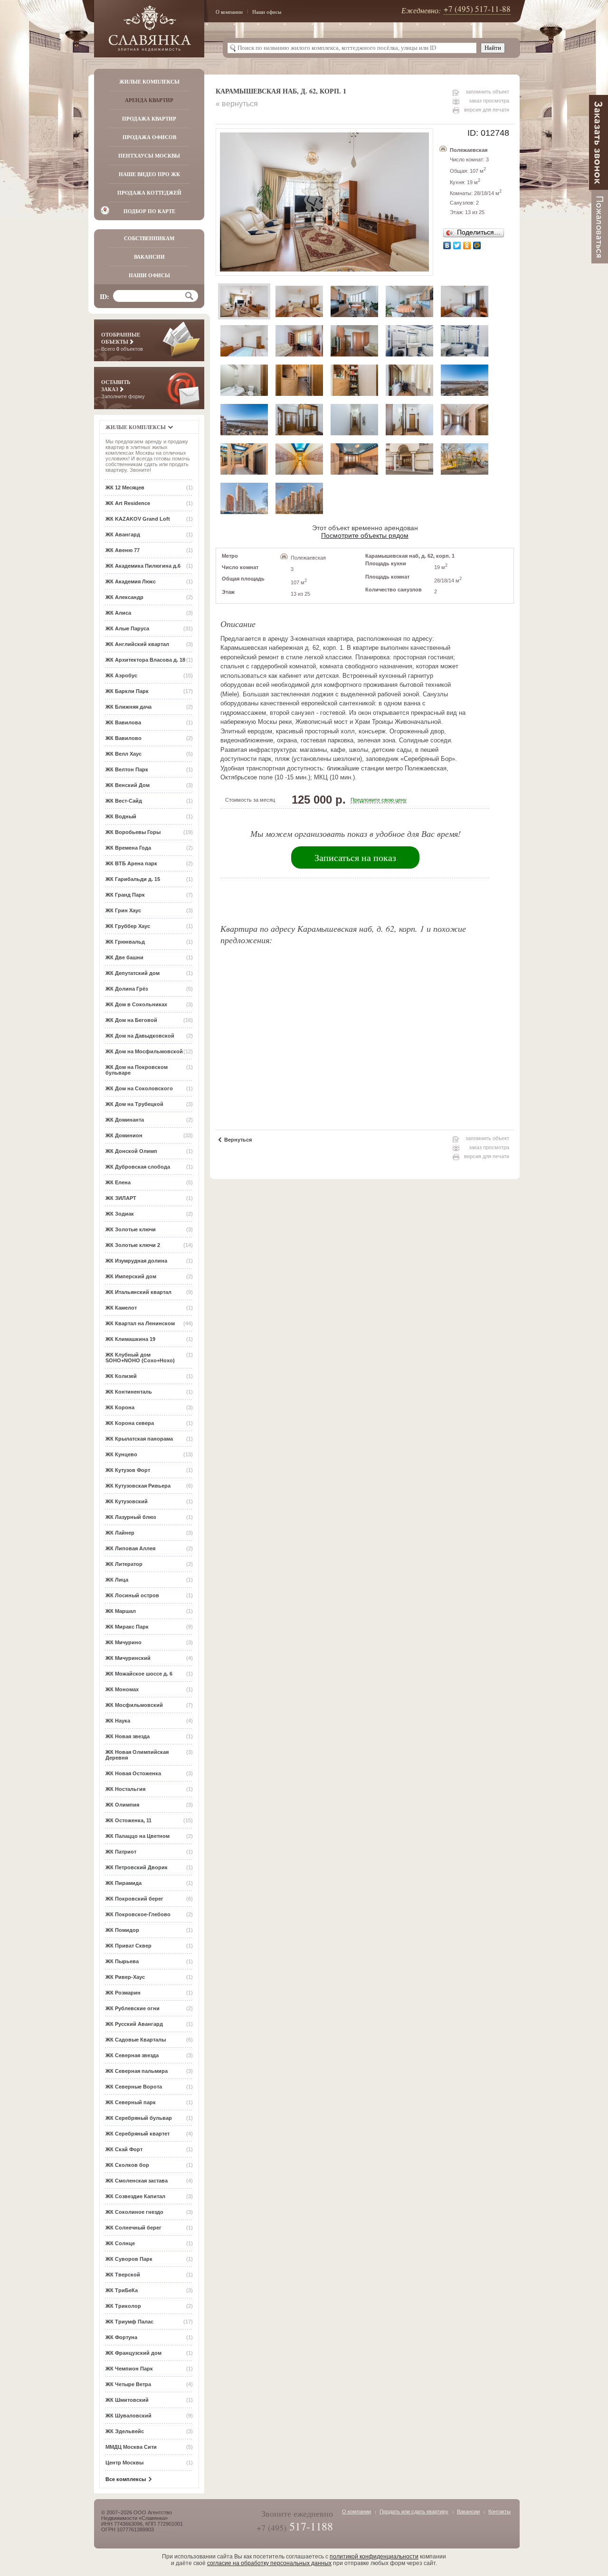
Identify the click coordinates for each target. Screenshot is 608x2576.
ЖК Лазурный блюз (131, 1517)
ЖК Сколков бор (127, 2165)
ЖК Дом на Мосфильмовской (144, 1051)
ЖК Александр (124, 597)
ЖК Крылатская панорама (139, 1439)
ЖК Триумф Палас (129, 2322)
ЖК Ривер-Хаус (125, 1977)
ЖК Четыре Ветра (128, 2384)
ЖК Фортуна (121, 2337)
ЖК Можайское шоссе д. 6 (139, 1674)
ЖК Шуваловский (128, 2416)
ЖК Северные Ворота (134, 2087)
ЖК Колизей (121, 1376)
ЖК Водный (121, 816)
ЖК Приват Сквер (128, 1946)
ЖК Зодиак (120, 1214)
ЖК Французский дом (133, 2353)
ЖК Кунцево (121, 1454)
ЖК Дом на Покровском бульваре (137, 1070)
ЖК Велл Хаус (123, 754)
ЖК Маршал (121, 1611)
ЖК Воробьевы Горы (133, 832)
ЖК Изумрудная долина (136, 1261)
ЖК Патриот (121, 1852)
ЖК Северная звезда (132, 2055)
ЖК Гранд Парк (125, 895)
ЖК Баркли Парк (127, 691)
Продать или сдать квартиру (414, 2511)
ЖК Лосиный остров (132, 1595)
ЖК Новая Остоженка (133, 1773)
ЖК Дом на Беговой (131, 1020)
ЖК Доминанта (125, 1120)
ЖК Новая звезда (128, 1736)
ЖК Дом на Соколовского (139, 1088)
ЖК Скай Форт (124, 2149)
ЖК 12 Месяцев (125, 487)
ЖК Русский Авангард (134, 2024)
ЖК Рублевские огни (133, 2008)
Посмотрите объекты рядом (365, 535)
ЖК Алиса (118, 613)
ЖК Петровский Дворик (137, 1867)
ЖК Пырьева (122, 1961)
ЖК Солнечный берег (133, 2228)
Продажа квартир (149, 119)
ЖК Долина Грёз (127, 989)
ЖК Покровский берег (134, 1899)
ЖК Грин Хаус (123, 910)
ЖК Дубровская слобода (138, 1167)
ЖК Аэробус (121, 675)
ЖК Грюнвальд (125, 942)
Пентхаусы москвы (149, 156)
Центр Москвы (124, 2463)
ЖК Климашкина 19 (130, 1339)
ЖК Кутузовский (127, 1501)
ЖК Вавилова (123, 722)
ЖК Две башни (124, 957)
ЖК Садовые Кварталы (136, 2040)
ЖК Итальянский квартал (138, 1292)
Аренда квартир (149, 100)
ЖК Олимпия (122, 1805)
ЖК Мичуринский (128, 1658)
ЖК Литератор (124, 1564)
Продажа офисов (149, 137)
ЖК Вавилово (123, 738)
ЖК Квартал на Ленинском (140, 1323)
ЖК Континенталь (129, 1392)
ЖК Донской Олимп (131, 1151)
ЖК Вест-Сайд (124, 801)
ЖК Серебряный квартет (138, 2134)
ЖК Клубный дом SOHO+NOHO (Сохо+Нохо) (140, 1358)
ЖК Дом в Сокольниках (136, 1004)
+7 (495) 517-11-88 (477, 9)
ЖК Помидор (122, 1930)
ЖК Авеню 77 (123, 550)
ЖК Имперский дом (131, 1276)
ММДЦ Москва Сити (131, 2447)
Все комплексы (126, 2479)
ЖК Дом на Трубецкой (134, 1104)
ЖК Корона (120, 1407)
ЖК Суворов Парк (129, 2259)
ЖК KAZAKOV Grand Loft (138, 519)
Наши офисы (267, 12)
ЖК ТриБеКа (122, 2290)
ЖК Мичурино (123, 1642)
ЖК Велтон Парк (127, 769)
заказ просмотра (489, 101)
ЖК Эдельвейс (125, 2431)
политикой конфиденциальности (374, 2557)
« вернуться (237, 104)
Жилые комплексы (149, 82)
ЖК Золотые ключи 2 (133, 1245)
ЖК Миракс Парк (127, 1627)
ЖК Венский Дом (128, 785)
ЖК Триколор (123, 2306)
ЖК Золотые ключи (131, 1229)
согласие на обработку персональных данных (269, 2563)
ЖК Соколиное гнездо (134, 2212)
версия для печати (487, 110)
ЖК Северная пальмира (137, 2071)
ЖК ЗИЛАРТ (121, 1198)
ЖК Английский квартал (137, 644)
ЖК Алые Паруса (127, 628)
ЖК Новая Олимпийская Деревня (137, 1755)
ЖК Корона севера (130, 1423)
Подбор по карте (149, 211)
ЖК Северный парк (131, 2102)
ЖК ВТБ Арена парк (131, 863)
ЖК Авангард (123, 534)
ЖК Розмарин (123, 1993)
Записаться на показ (355, 857)
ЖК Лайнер (120, 1533)
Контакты (499, 2511)
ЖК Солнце (120, 2243)
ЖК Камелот (121, 1308)
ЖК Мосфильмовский (134, 1705)
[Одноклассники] (467, 245)
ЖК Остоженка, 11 (128, 1820)
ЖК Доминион (124, 1135)
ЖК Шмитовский (127, 2400)
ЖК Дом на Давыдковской (140, 1036)
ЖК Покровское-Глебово (138, 1914)
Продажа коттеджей (149, 193)
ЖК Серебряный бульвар (139, 2118)
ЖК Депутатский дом (133, 973)
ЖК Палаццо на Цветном (138, 1836)
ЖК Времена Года (128, 848)
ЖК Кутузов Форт (128, 1470)
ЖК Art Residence (128, 503)
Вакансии (149, 257)
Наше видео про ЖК (149, 174)
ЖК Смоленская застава (137, 2181)
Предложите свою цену (379, 800)
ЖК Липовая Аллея (130, 1548)
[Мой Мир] (477, 245)
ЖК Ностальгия (125, 1789)
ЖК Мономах (122, 1689)
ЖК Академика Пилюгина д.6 (143, 566)
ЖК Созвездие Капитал (135, 2196)
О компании (229, 12)
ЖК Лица (117, 1580)
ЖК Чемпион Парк (129, 2369)
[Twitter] (457, 245)
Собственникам (149, 238)
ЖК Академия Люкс (131, 581)
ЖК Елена (118, 1182)
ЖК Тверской (123, 2275)
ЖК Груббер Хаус (128, 926)
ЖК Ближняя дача (128, 707)
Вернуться (238, 1140)
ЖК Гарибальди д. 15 (133, 879)
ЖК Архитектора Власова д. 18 (145, 660)
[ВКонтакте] (447, 245)
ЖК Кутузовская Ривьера (138, 1486)
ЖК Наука (118, 1721)
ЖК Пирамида (123, 1883)
